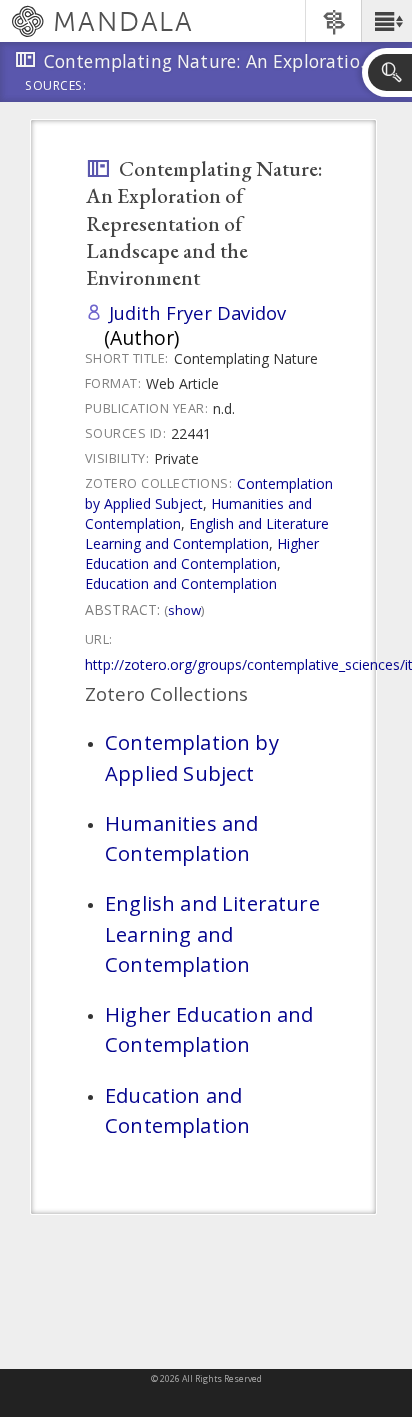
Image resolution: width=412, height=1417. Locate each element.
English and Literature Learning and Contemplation (207, 533)
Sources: (56, 87)
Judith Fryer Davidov (197, 312)
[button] (386, 21)
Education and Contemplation (181, 583)
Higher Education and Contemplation (202, 553)
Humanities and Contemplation (181, 838)
